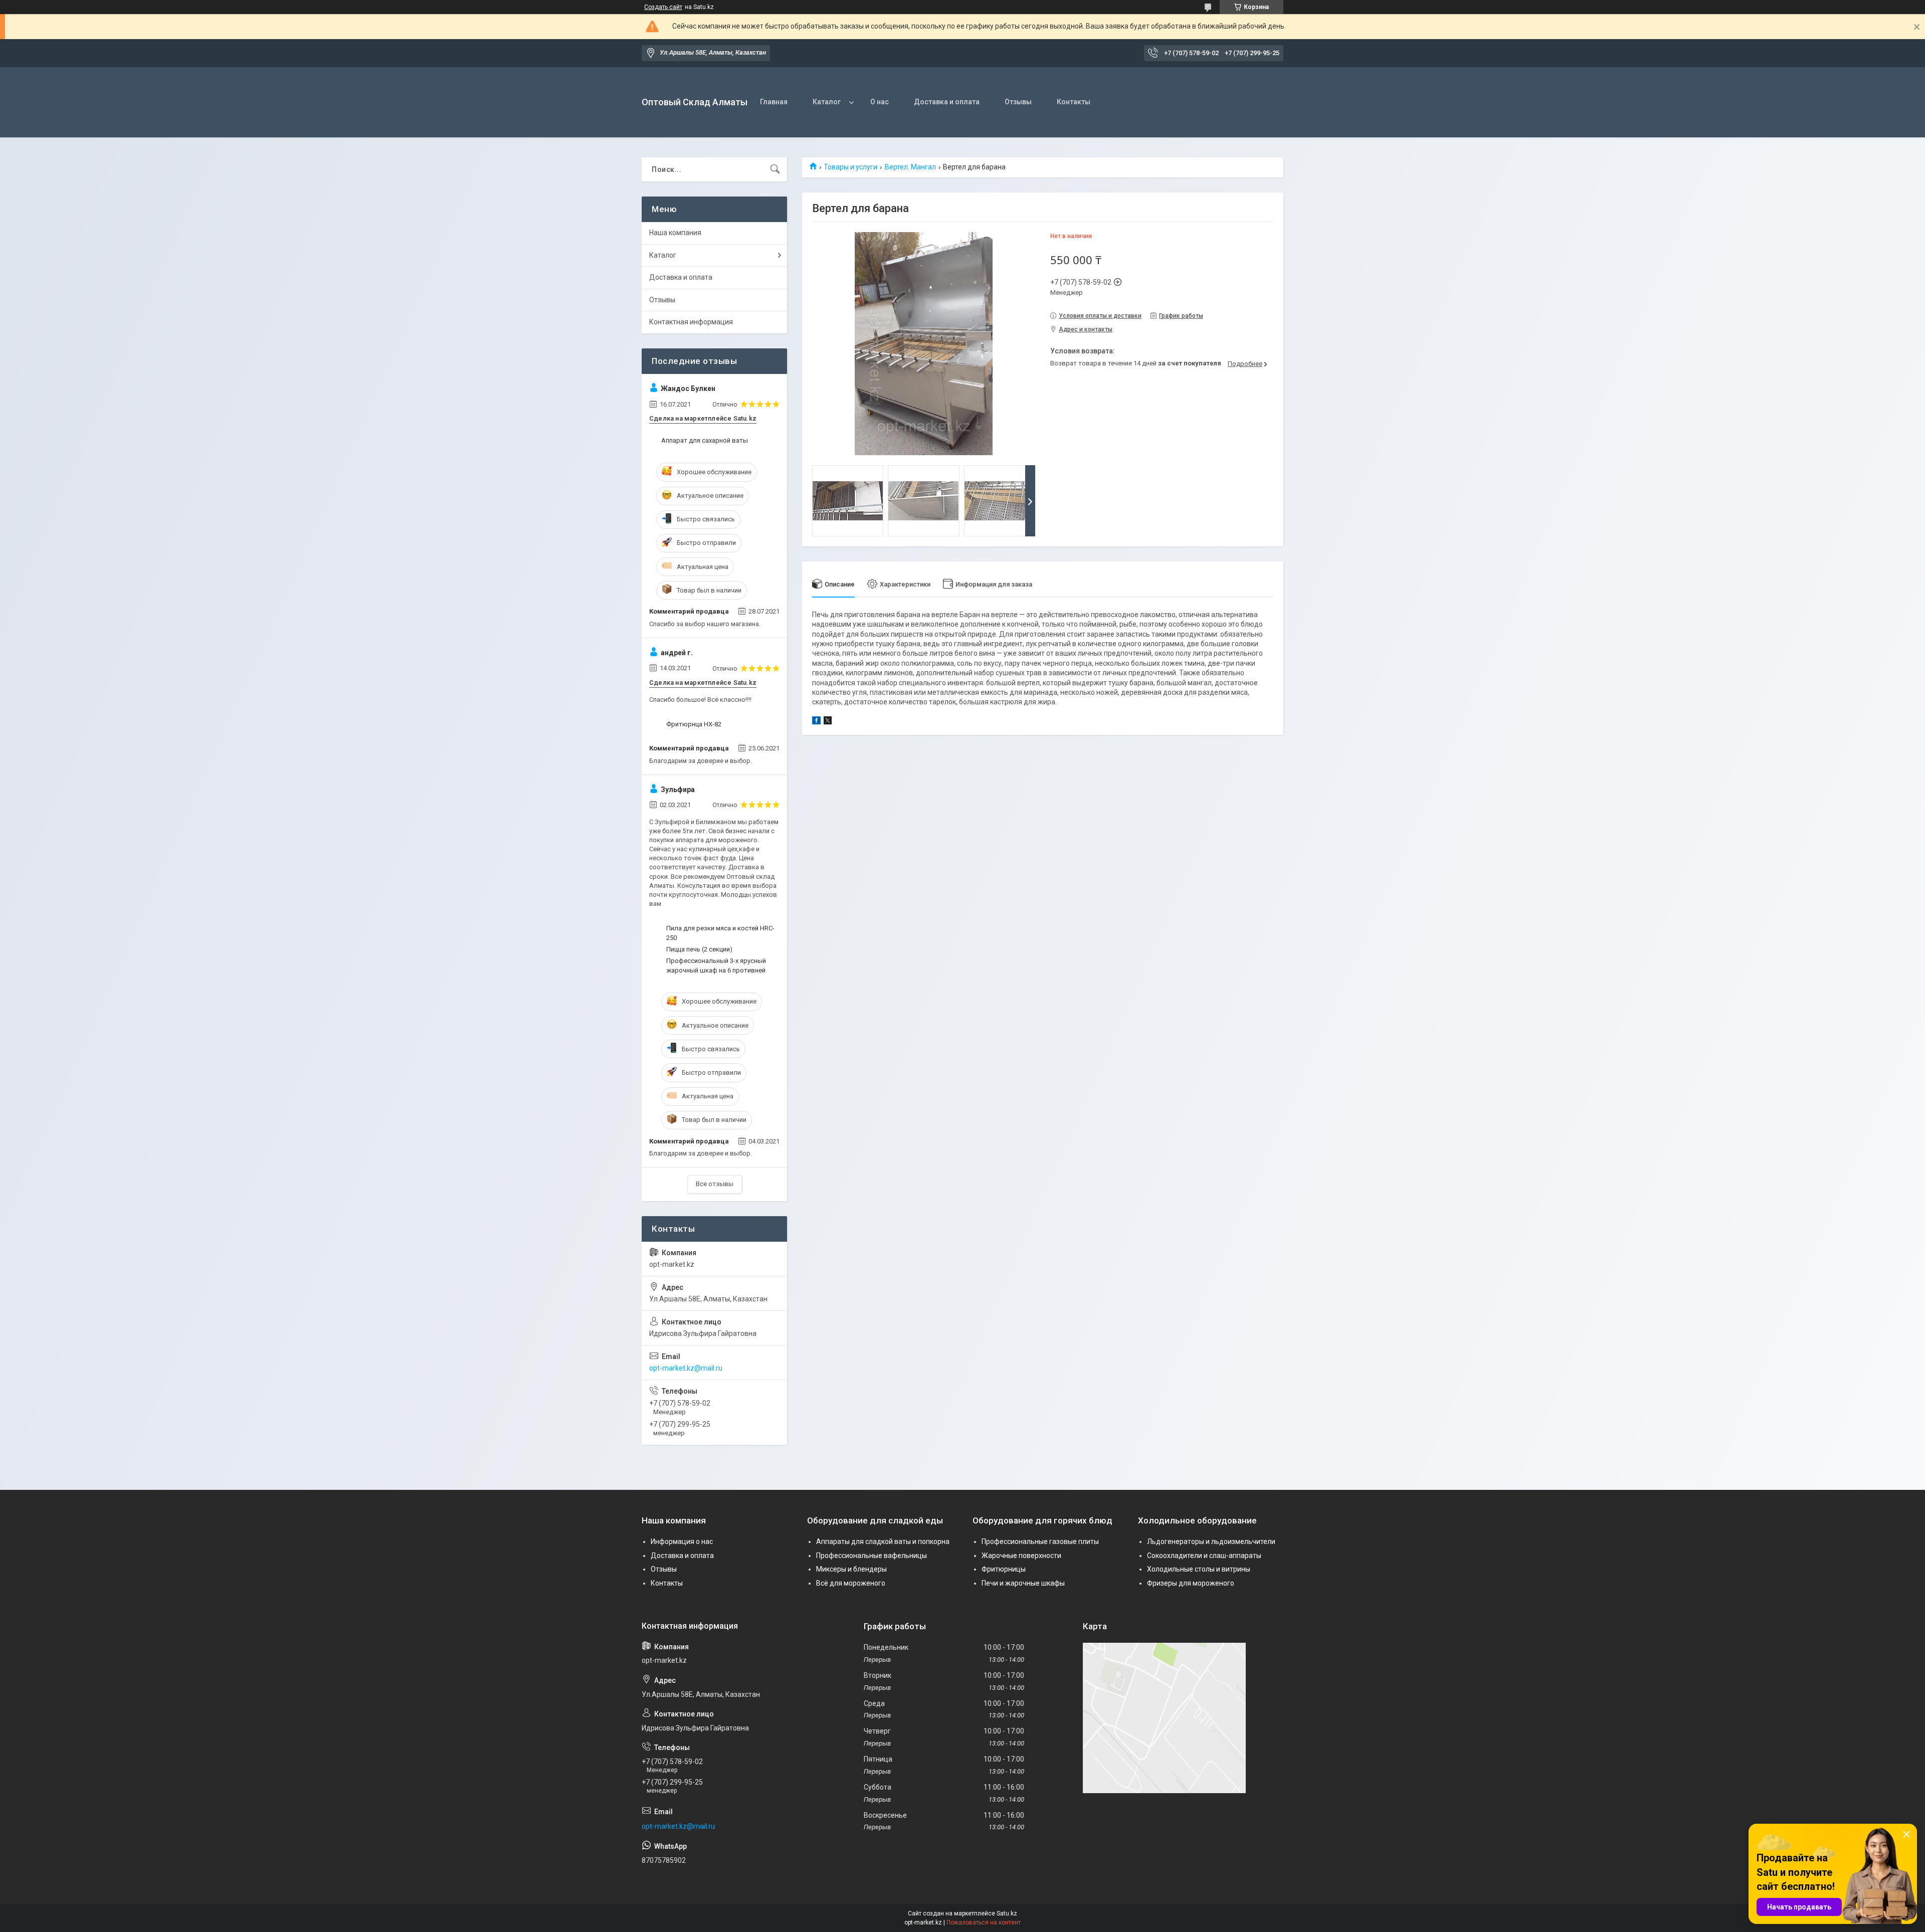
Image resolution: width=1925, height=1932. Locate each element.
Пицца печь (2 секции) (699, 949)
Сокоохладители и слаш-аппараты (1204, 1556)
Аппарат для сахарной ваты (705, 440)
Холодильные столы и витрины (1199, 1569)
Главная (774, 102)
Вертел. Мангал (910, 167)
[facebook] (816, 722)
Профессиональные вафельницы (872, 1556)
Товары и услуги (850, 167)
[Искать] (775, 169)
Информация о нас (682, 1541)
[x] (828, 722)
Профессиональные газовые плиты (1040, 1541)
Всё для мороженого (851, 1583)
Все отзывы (715, 1184)
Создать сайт (663, 7)
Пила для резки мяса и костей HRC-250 (720, 933)
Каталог (827, 102)
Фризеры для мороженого (1191, 1583)
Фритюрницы (1004, 1569)
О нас (880, 102)
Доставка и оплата (947, 102)
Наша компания (675, 233)
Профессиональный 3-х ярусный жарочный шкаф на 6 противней (716, 965)
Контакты (1074, 102)
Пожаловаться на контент (984, 1922)
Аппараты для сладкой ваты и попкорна (883, 1541)
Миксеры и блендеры (851, 1569)
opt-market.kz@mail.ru (686, 1368)
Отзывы (1018, 102)
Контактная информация (691, 322)
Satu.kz (1007, 1913)
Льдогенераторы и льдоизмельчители (1211, 1541)
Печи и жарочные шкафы (1023, 1583)
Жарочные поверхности (1021, 1556)
